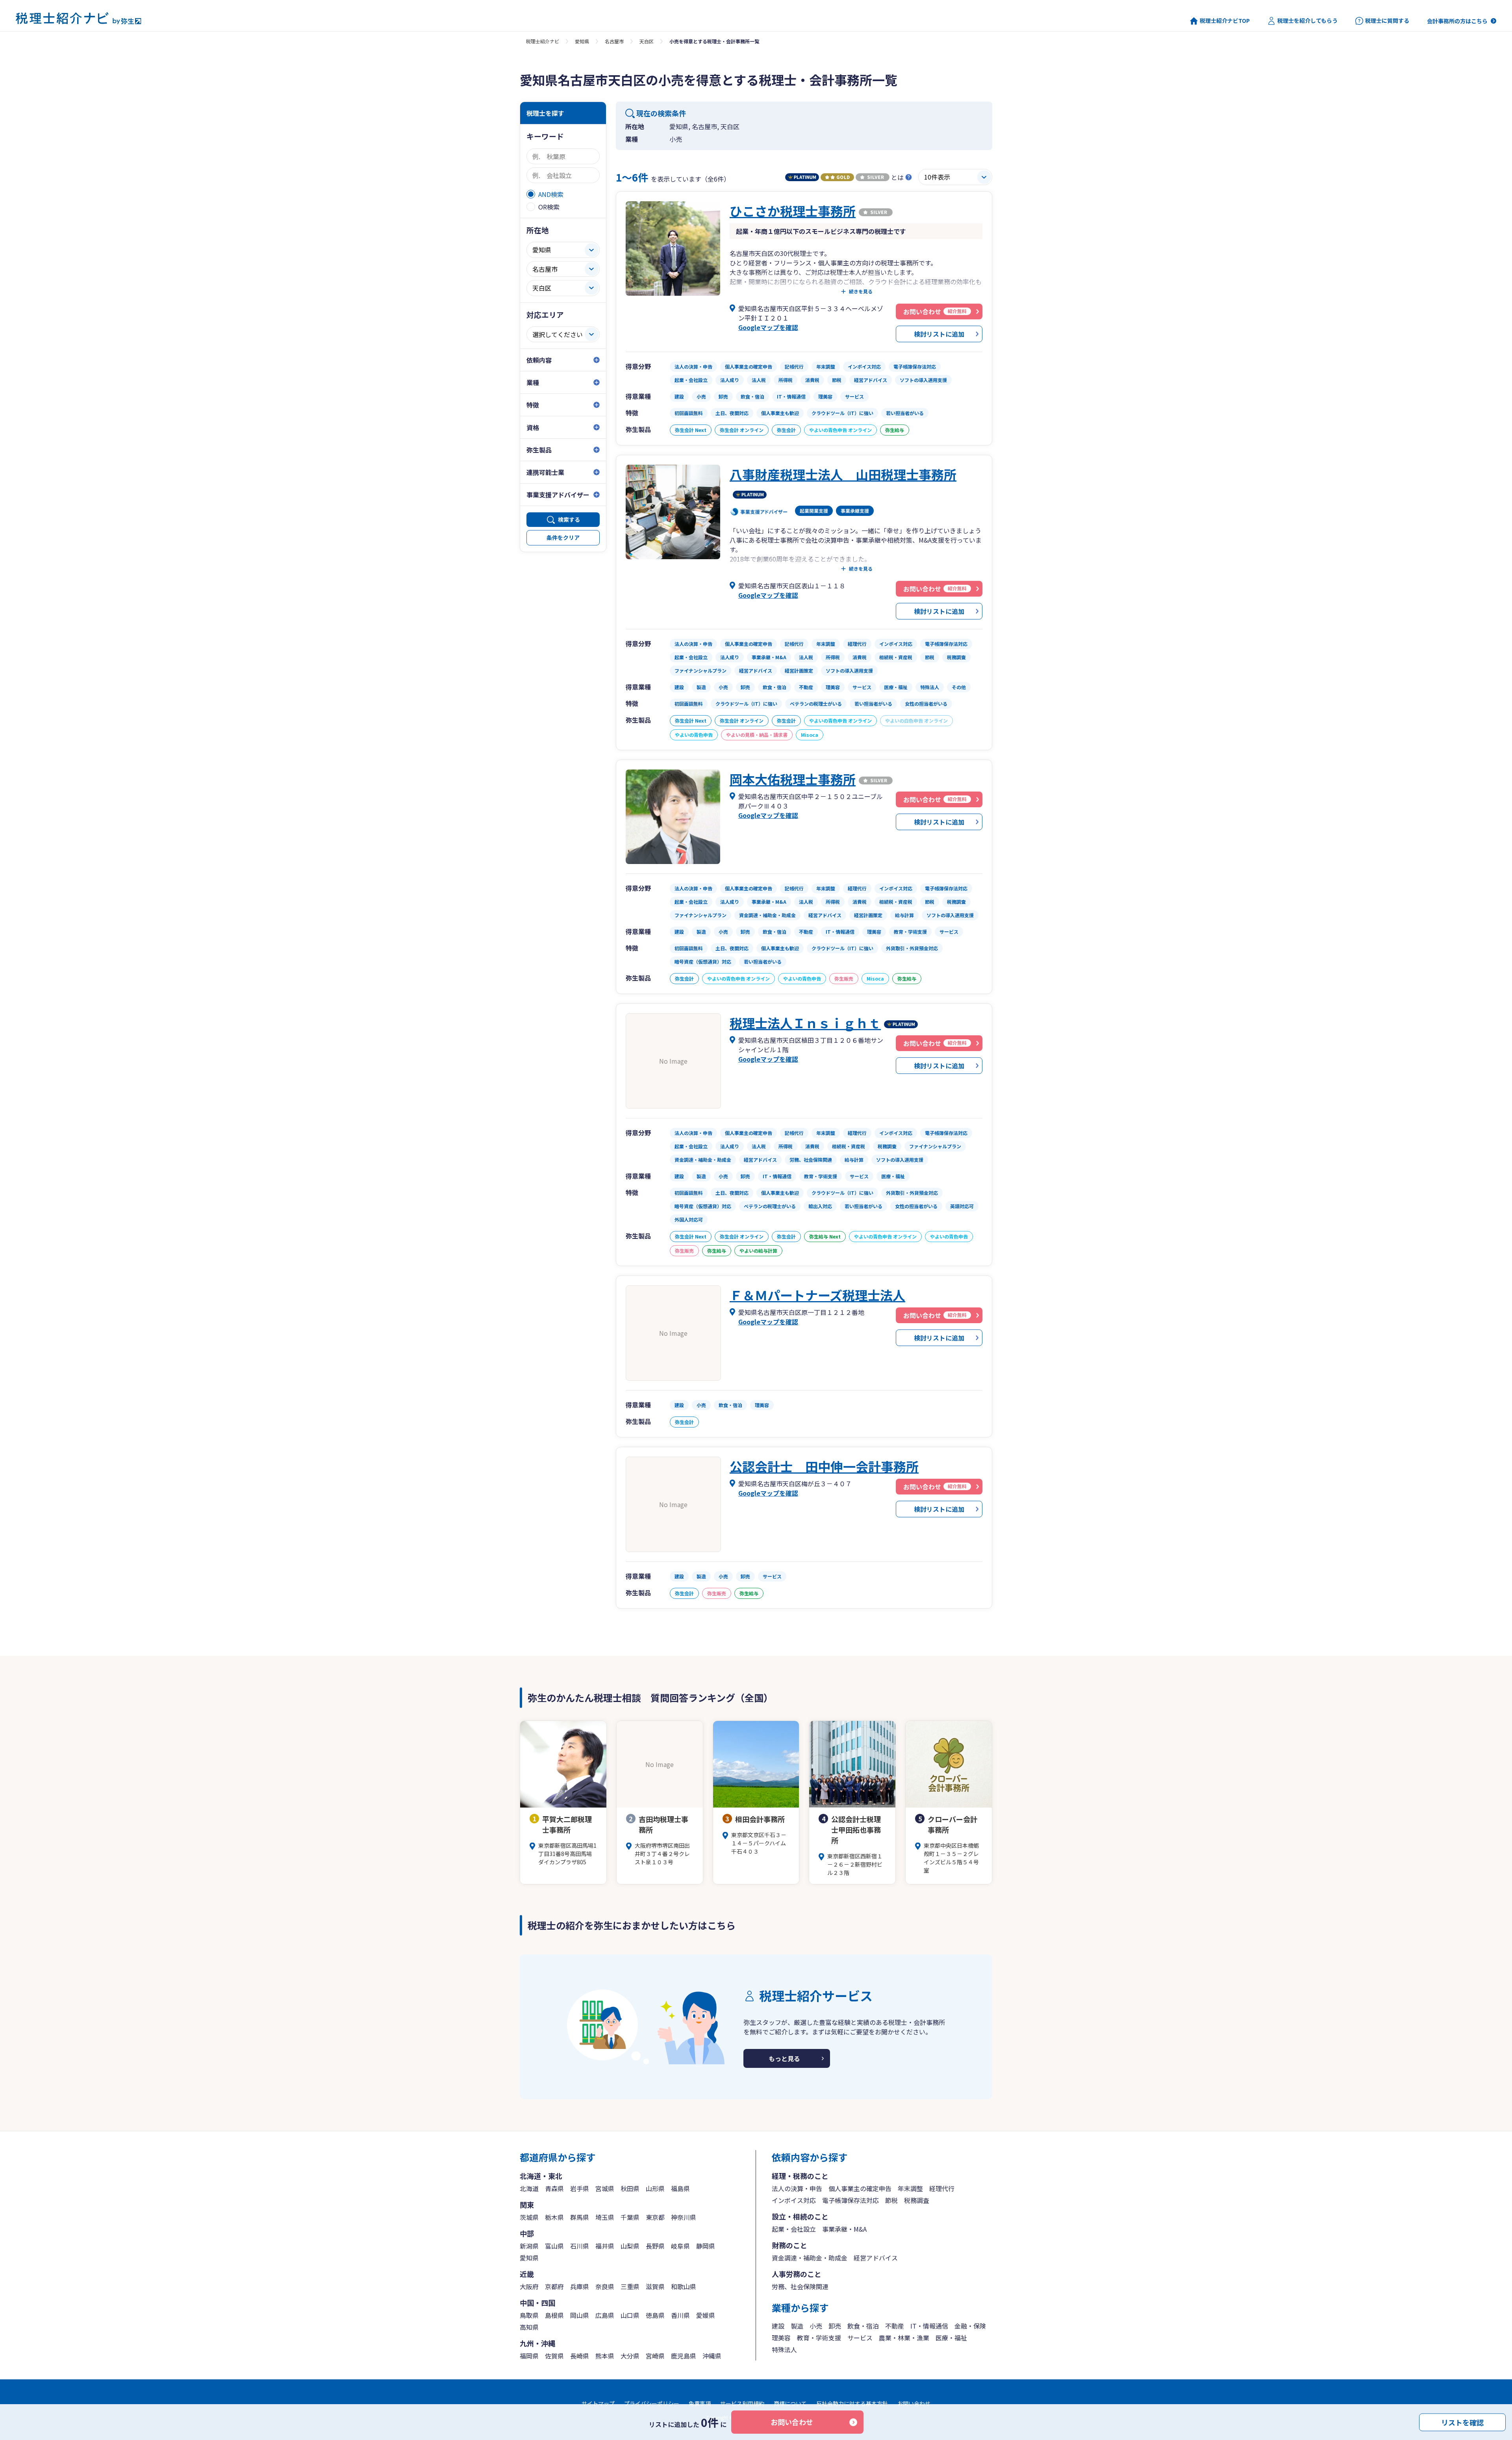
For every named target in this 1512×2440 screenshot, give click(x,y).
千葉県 (630, 2217)
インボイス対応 (794, 2200)
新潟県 (529, 2246)
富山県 (554, 2246)
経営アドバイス (876, 2258)
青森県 (554, 2188)
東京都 (655, 2217)
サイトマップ (598, 2403)
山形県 (655, 2188)
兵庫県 (580, 2286)
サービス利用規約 (742, 2403)
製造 (797, 2326)
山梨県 (630, 2246)
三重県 (630, 2286)
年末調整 (910, 2188)
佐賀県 (554, 2356)
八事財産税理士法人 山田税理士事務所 (843, 474)
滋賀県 (655, 2286)
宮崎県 (655, 2356)
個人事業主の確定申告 (860, 2188)
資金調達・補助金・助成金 (810, 2258)
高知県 (529, 2327)
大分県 (630, 2356)
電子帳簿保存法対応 (850, 2200)
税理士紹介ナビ (543, 41)
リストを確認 (1462, 2422)
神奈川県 (684, 2217)
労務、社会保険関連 (800, 2286)
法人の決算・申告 (797, 2188)
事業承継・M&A (844, 2229)
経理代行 (942, 2188)
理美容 (781, 2338)
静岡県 (706, 2246)
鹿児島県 (684, 2356)
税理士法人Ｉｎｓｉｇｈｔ (805, 1023)
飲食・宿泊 (863, 2326)
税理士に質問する (1387, 21)
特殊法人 (784, 2349)
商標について (790, 2403)
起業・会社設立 (794, 2229)
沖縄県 (712, 2356)
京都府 (554, 2286)
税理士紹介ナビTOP (1225, 21)
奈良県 (605, 2286)
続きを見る (861, 291)
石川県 (580, 2246)
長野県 (655, 2246)
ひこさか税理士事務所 (793, 211)
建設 (778, 2326)
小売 (816, 2326)
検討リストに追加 (939, 334)
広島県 (605, 2315)
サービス (860, 2338)
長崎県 (580, 2356)
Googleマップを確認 (768, 327)
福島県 (680, 2188)
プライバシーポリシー (652, 2403)
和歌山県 (684, 2286)
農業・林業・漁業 (904, 2338)
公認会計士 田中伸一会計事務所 (824, 1466)
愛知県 (582, 41)
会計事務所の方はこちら (1457, 21)
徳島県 (655, 2315)
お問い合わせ (792, 2422)
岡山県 (580, 2315)
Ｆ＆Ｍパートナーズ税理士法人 (817, 1295)
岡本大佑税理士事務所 (793, 779)
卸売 (835, 2326)
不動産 (895, 2326)
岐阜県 (680, 2246)
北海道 (529, 2188)
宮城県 (605, 2188)
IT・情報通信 (929, 2326)
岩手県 (580, 2188)
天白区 (647, 41)
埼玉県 (605, 2217)
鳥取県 (529, 2315)
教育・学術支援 (819, 2338)
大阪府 (529, 2286)
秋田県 (630, 2188)
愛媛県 (706, 2315)
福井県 (605, 2246)
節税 (891, 2200)
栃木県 (554, 2217)
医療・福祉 (951, 2338)
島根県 (554, 2315)
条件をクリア (563, 538)
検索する (569, 519)
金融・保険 (970, 2326)
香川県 (680, 2315)
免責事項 (700, 2403)
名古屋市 (614, 41)
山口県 (630, 2315)
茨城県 (529, 2217)
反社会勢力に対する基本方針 (852, 2403)
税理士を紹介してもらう (1307, 21)
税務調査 (917, 2200)
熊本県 (605, 2356)
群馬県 (580, 2217)
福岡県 (529, 2356)
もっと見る (784, 2058)
